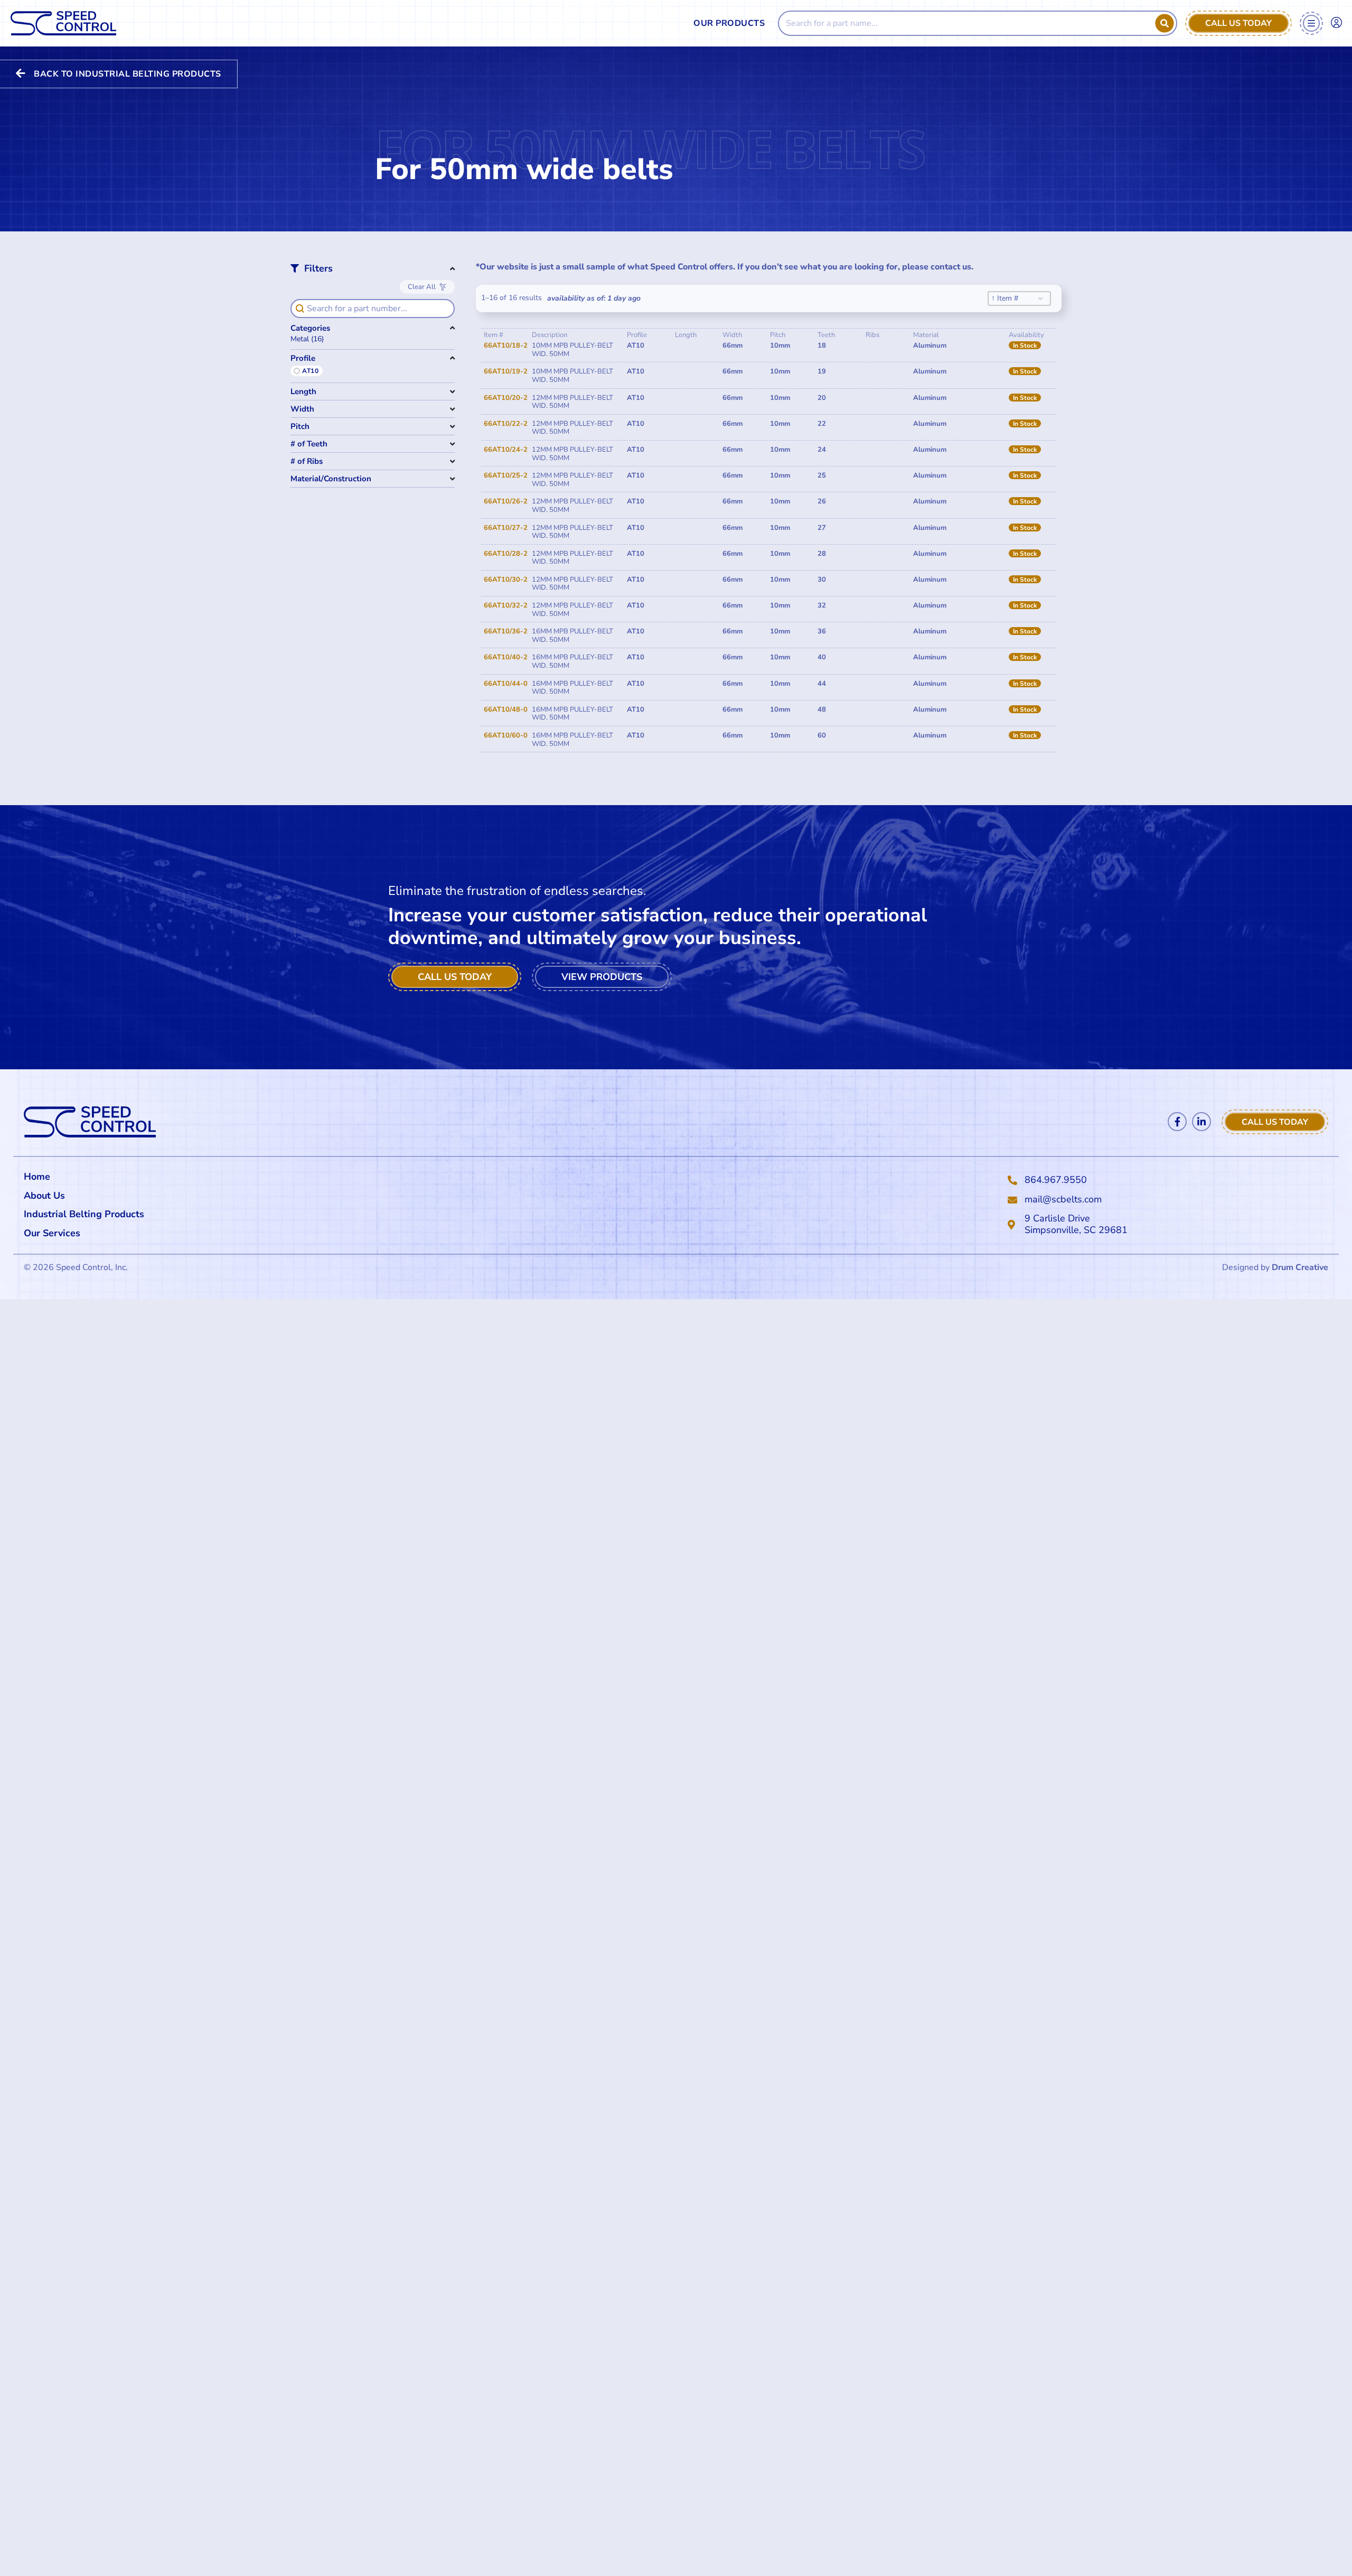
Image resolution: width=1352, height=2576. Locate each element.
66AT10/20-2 (506, 398)
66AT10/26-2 (506, 501)
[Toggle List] (1040, 298)
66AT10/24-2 (506, 450)
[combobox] (1011, 298)
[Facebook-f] (1177, 1122)
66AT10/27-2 (506, 528)
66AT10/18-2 (506, 346)
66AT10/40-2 (506, 657)
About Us (44, 1196)
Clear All (422, 287)
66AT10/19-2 (506, 371)
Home (37, 1177)
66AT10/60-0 (506, 735)
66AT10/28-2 (506, 554)
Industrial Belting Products (84, 1214)
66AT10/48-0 (506, 710)
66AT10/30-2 (506, 580)
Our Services (52, 1233)
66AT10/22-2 (506, 424)
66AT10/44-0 (506, 684)
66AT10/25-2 (506, 475)
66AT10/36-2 (506, 631)
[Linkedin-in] (1201, 1122)
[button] (373, 339)
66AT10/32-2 (506, 605)
